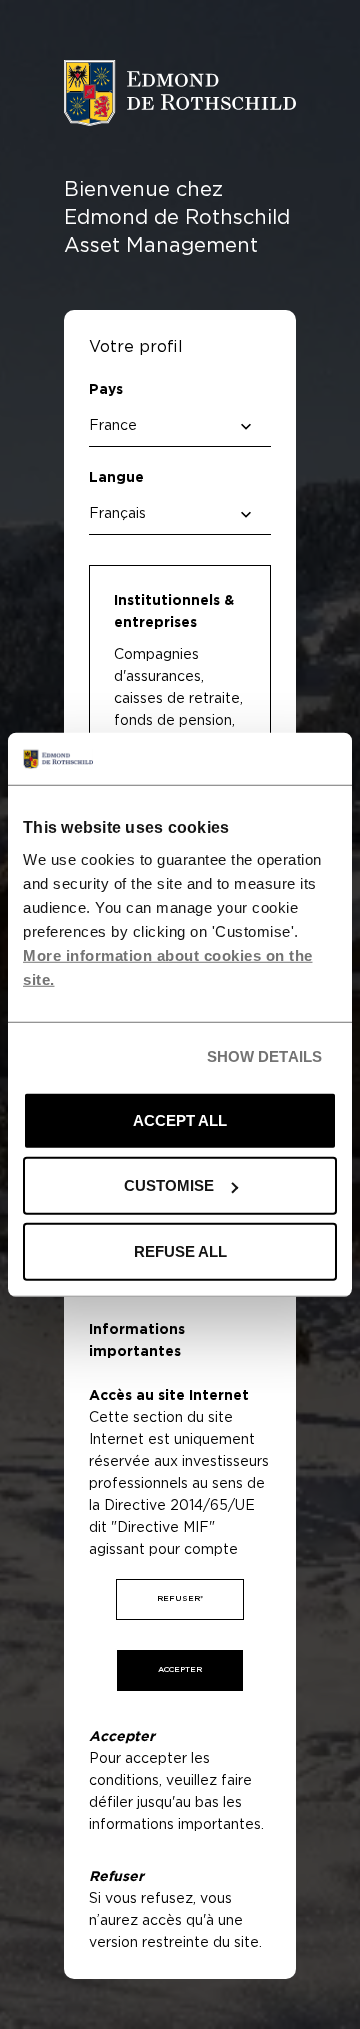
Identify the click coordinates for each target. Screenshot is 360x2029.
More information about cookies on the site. (168, 967)
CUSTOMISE (169, 1185)
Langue (116, 478)
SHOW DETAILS (264, 1056)
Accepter (180, 1670)
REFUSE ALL (180, 1251)
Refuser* (180, 1599)
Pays (106, 390)
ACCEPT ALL (180, 1120)
